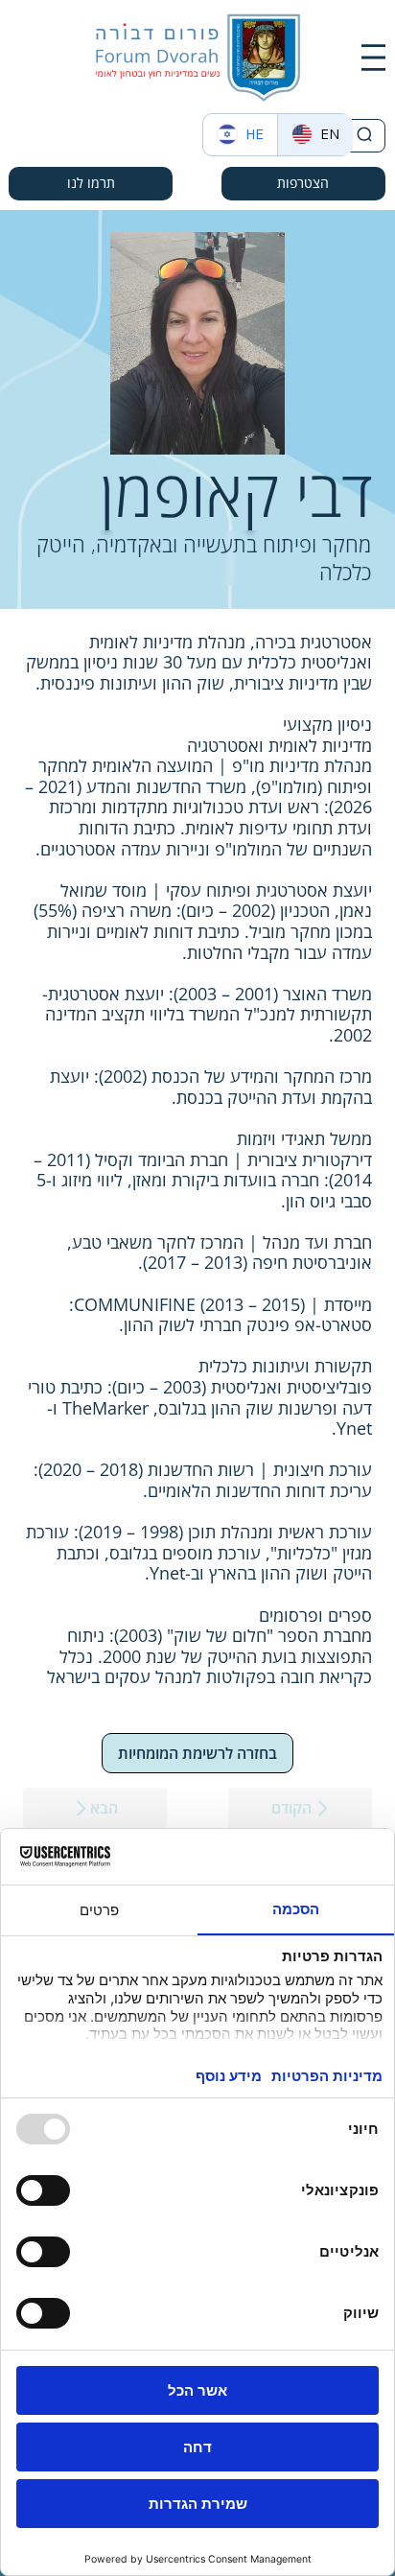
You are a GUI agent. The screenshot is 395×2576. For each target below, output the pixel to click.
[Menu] (373, 58)
